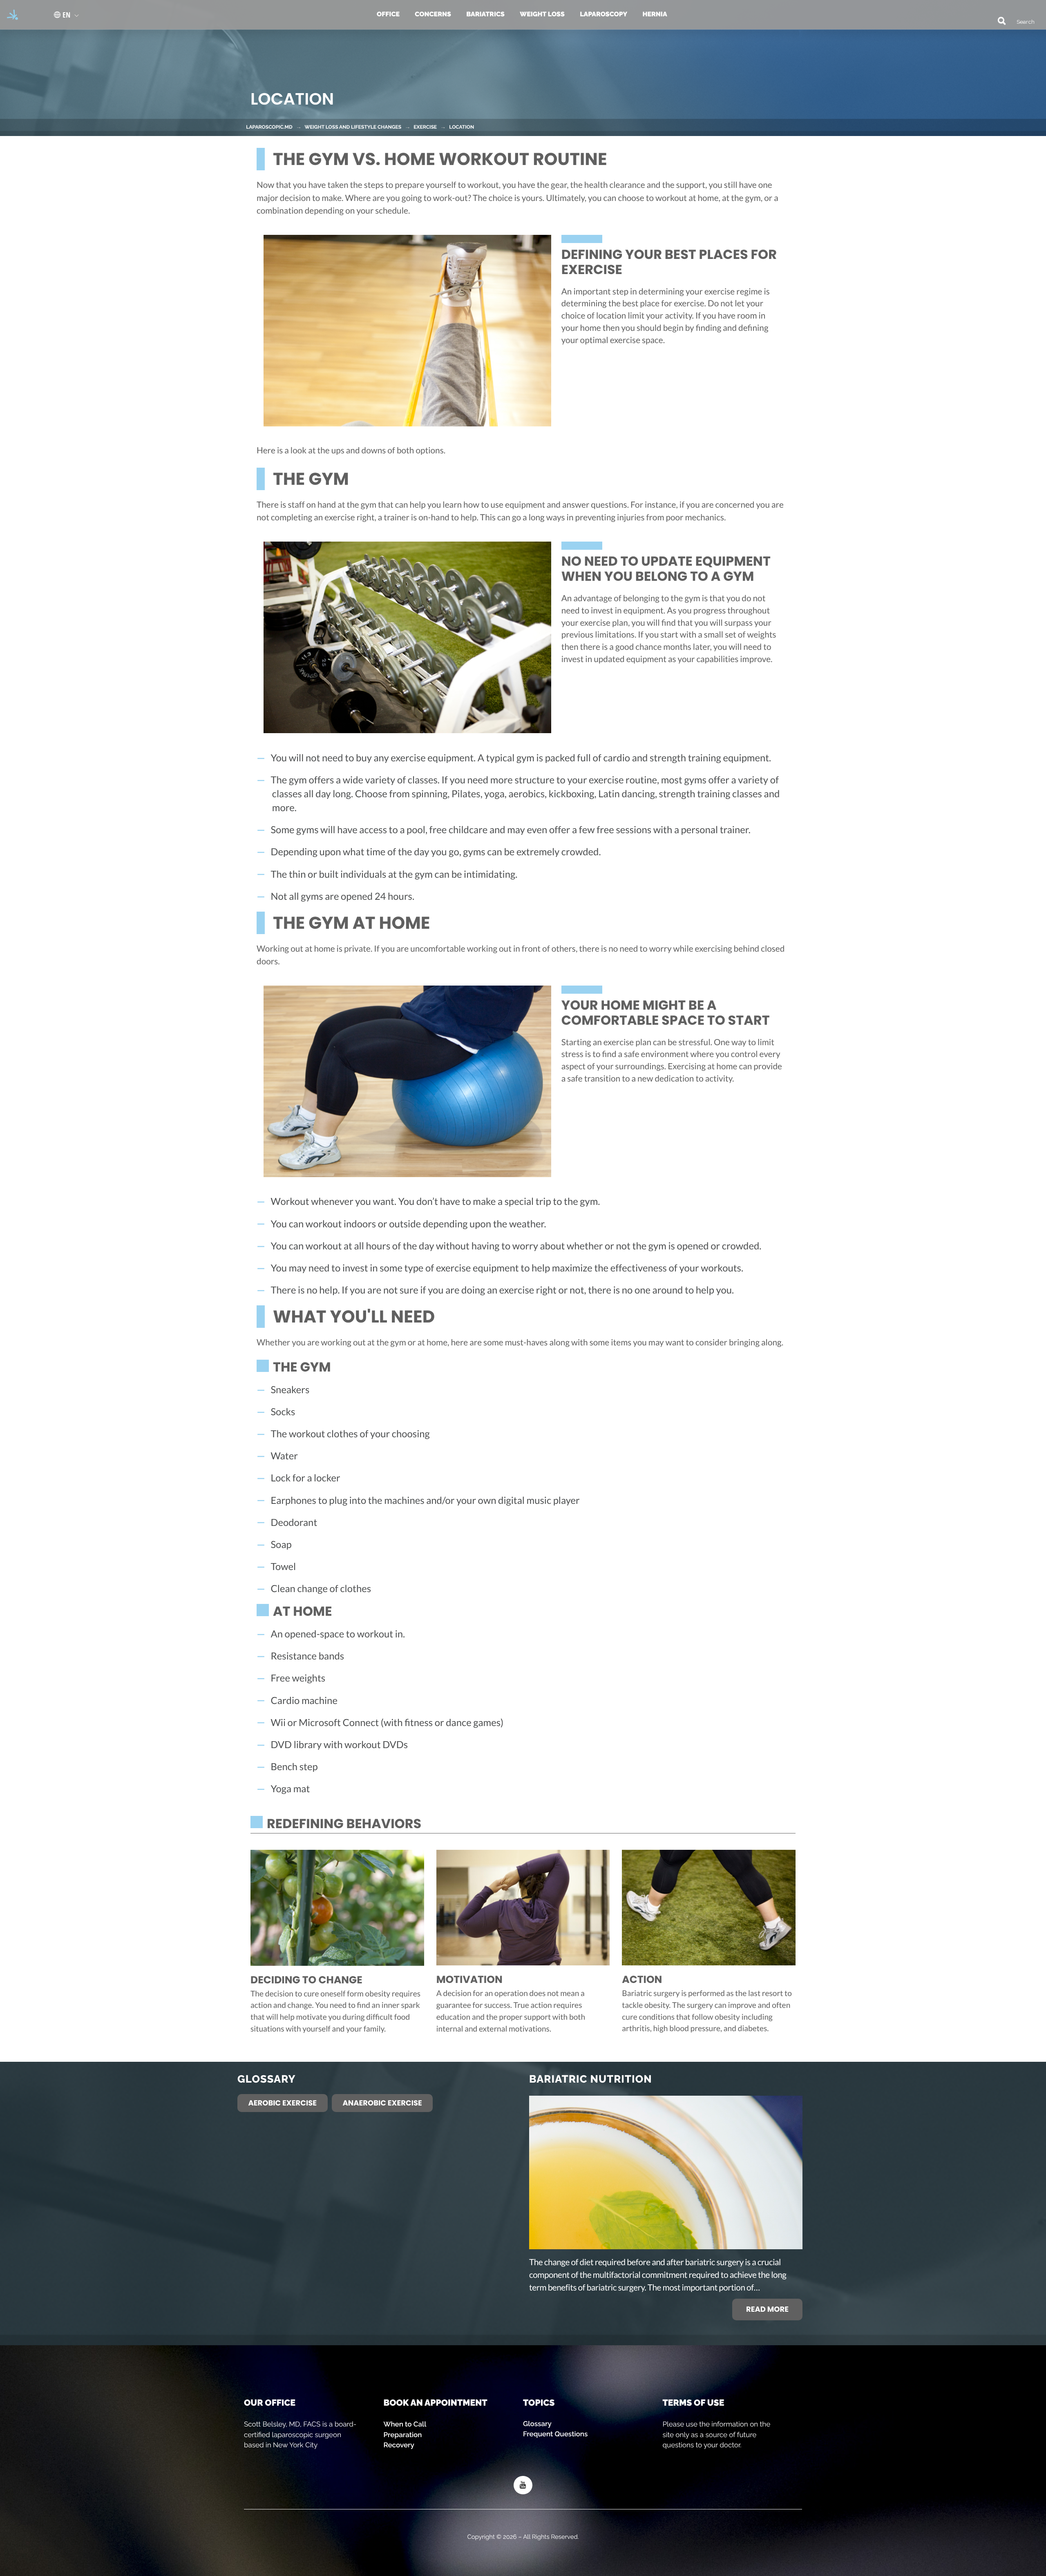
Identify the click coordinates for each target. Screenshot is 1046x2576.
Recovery (399, 2445)
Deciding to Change (306, 1980)
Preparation (403, 2435)
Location (462, 127)
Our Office (270, 2403)
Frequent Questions (555, 2434)
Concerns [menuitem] (433, 14)
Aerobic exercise (283, 2103)
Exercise (425, 127)
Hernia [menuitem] (655, 14)
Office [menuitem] (388, 14)
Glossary (537, 2424)
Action (642, 1980)
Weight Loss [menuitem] (542, 14)
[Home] (10, 15)
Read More (767, 2309)
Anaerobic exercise (382, 2103)
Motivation (469, 1980)
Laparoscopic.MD (269, 127)
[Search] (998, 20)
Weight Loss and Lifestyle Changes (353, 127)
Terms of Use (694, 2403)
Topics (539, 2403)
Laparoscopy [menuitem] (603, 14)
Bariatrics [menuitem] (485, 14)
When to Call (405, 2424)
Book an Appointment (436, 2403)
